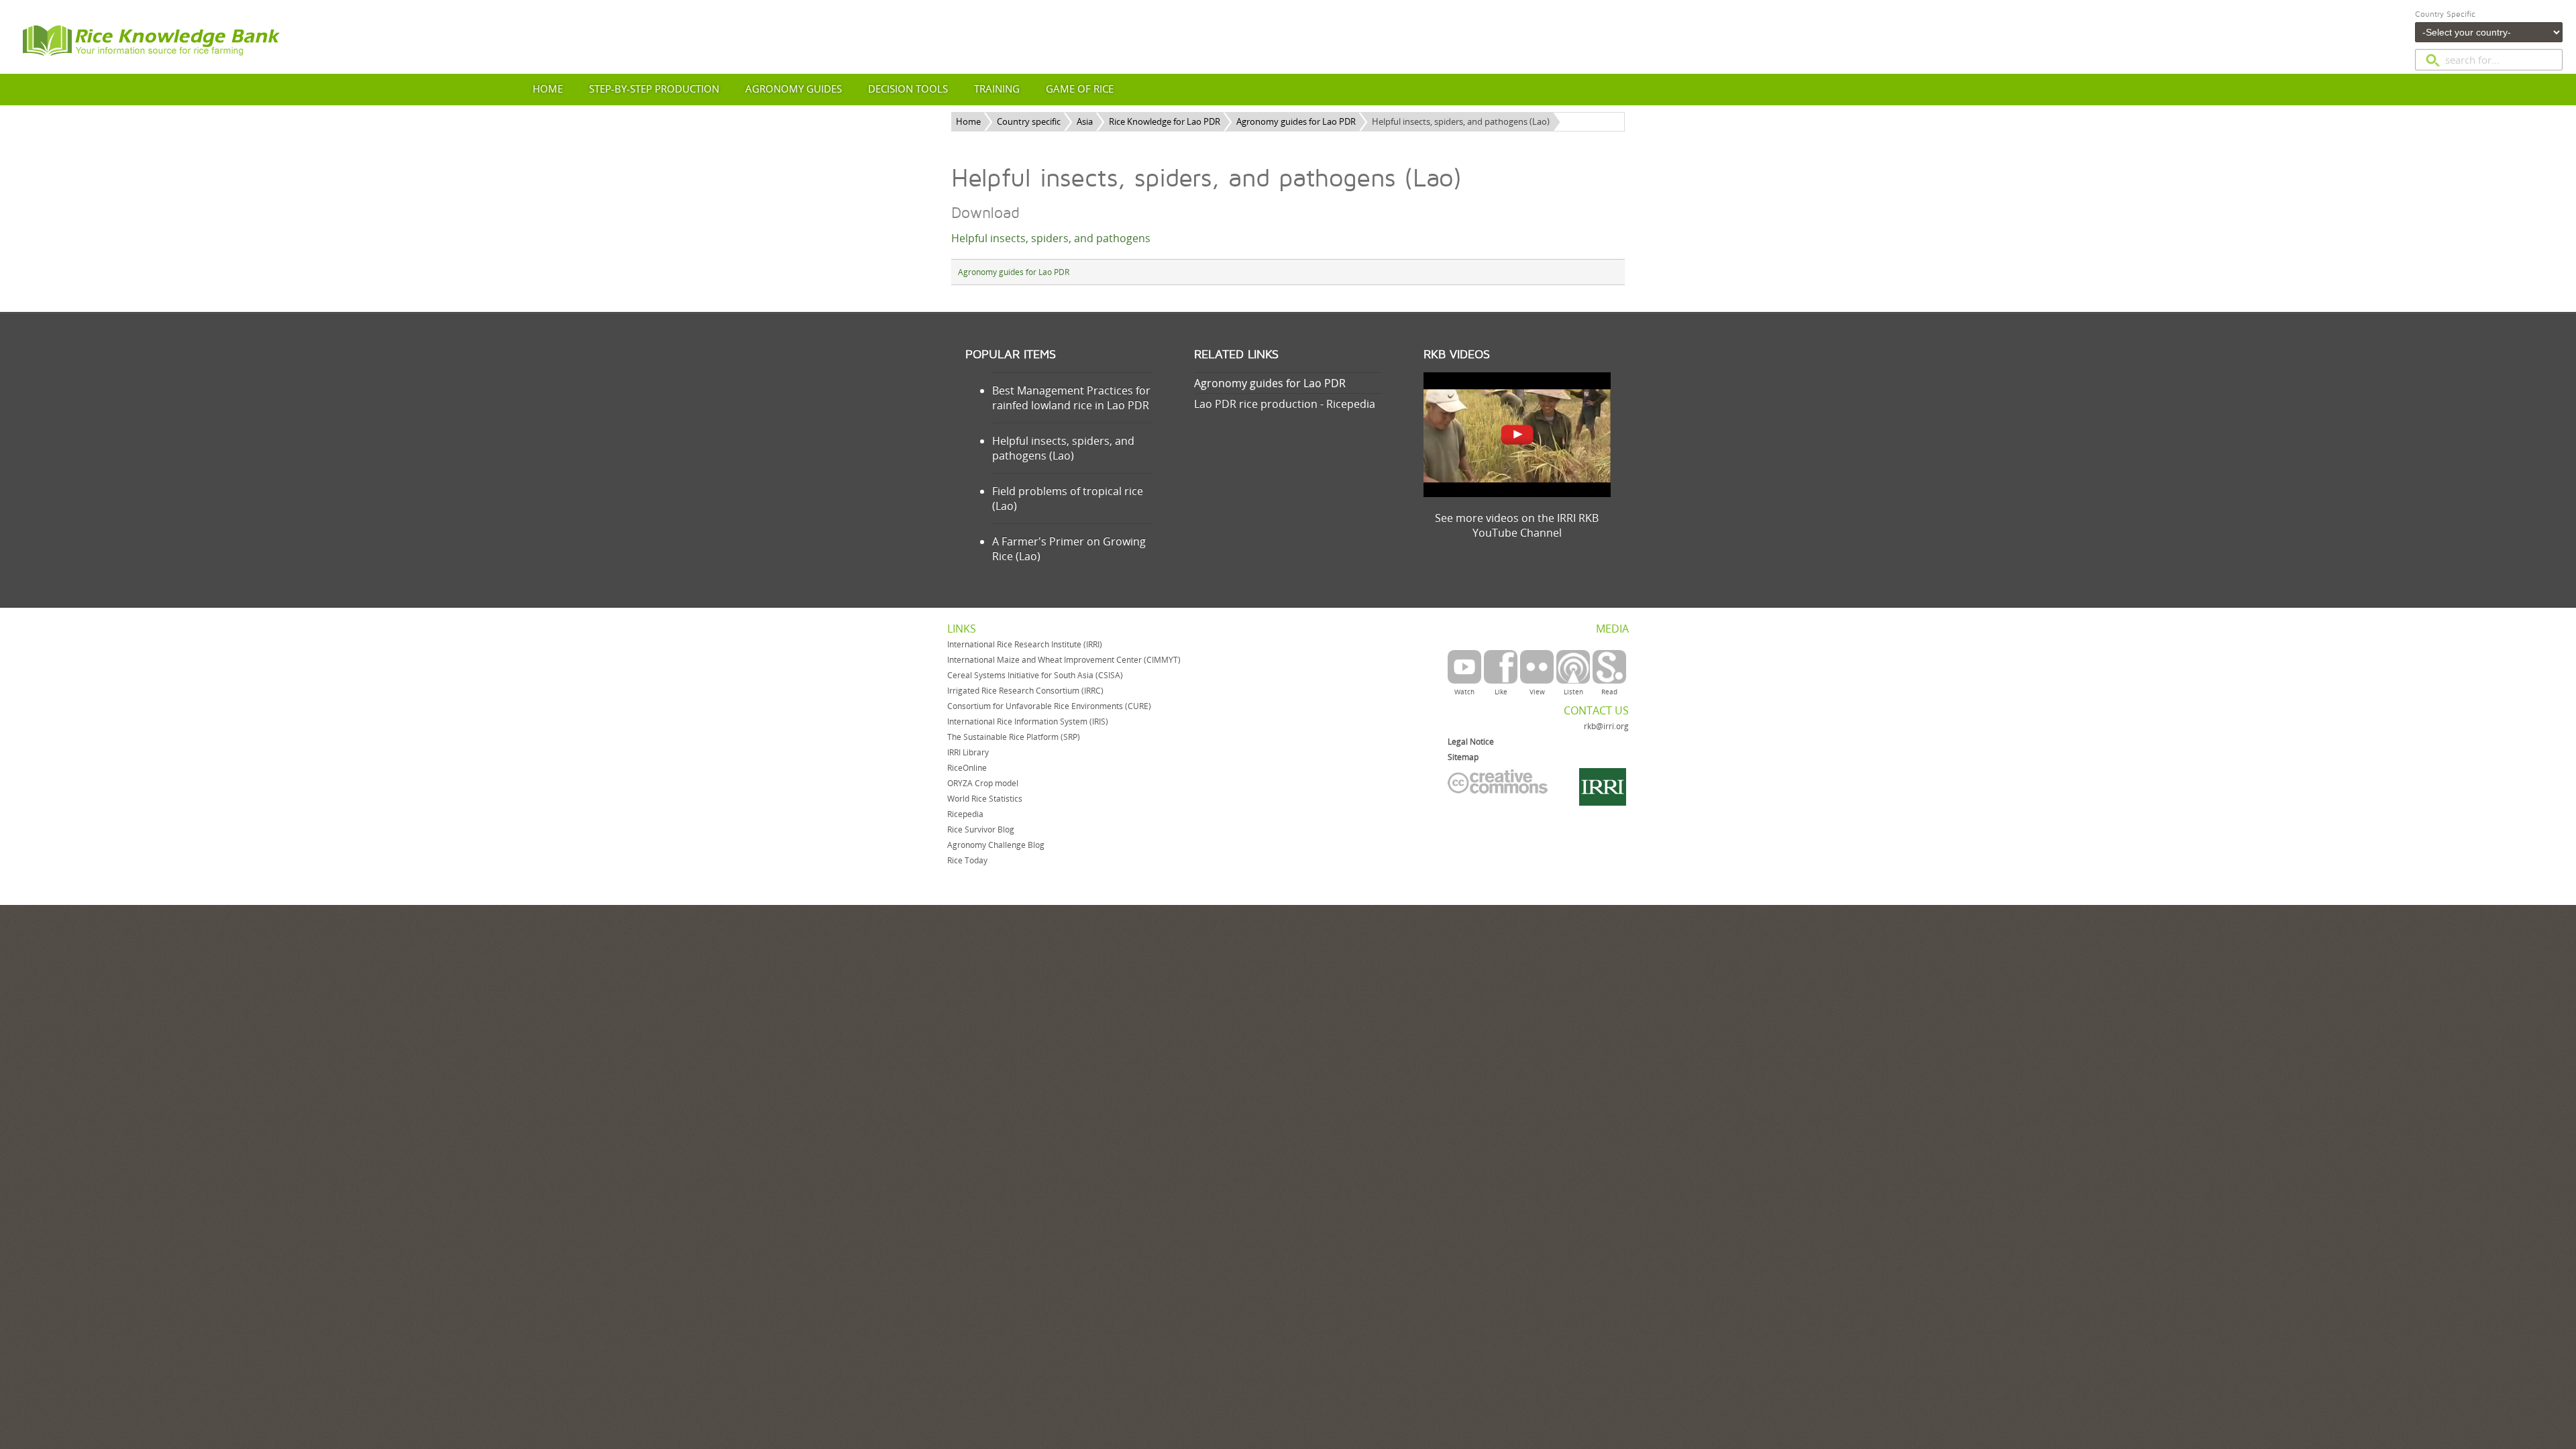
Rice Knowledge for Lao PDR (1165, 121)
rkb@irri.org (1606, 726)
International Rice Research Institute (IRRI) (1025, 644)
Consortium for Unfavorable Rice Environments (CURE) (1049, 706)
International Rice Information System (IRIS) (1028, 721)
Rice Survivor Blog (981, 829)
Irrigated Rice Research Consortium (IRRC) (1025, 691)
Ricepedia (965, 814)
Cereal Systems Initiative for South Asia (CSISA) (1035, 675)
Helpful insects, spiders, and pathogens (1051, 238)
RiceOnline (967, 768)
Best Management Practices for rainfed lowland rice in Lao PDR (1071, 398)
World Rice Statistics (985, 799)
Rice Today (967, 860)
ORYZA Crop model (983, 783)
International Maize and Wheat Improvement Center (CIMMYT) (1064, 660)
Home (968, 121)
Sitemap (1463, 757)
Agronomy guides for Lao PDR (1296, 121)
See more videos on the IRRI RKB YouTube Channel (1517, 525)
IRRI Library (968, 752)
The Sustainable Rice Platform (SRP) (1014, 737)
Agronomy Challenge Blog (996, 845)
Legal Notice (1471, 742)
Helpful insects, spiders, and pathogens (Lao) (1063, 448)
